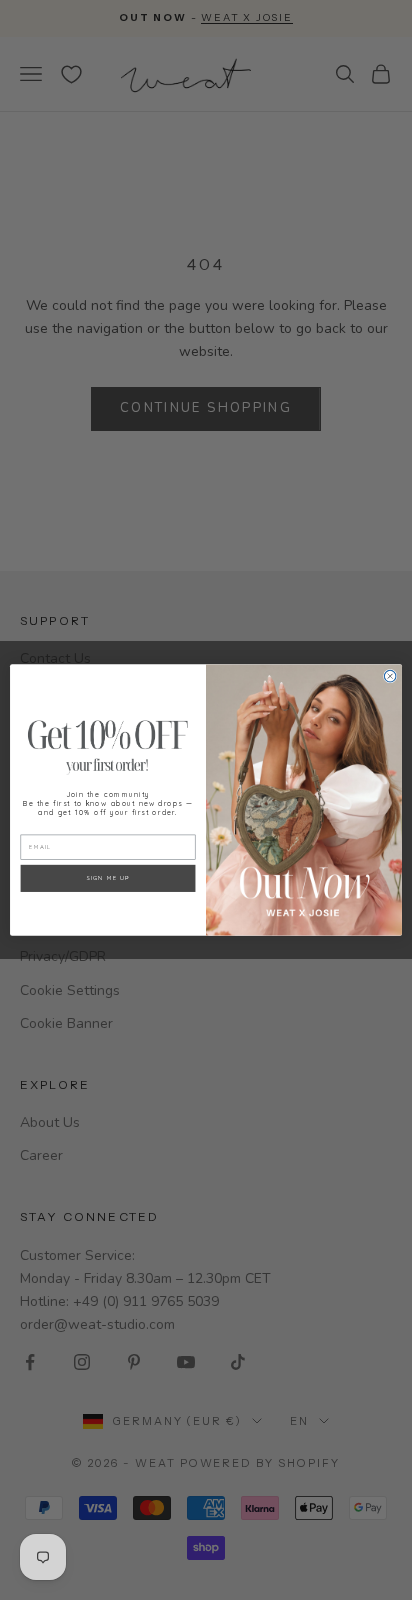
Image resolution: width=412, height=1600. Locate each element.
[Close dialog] (390, 676)
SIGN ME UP (107, 878)
